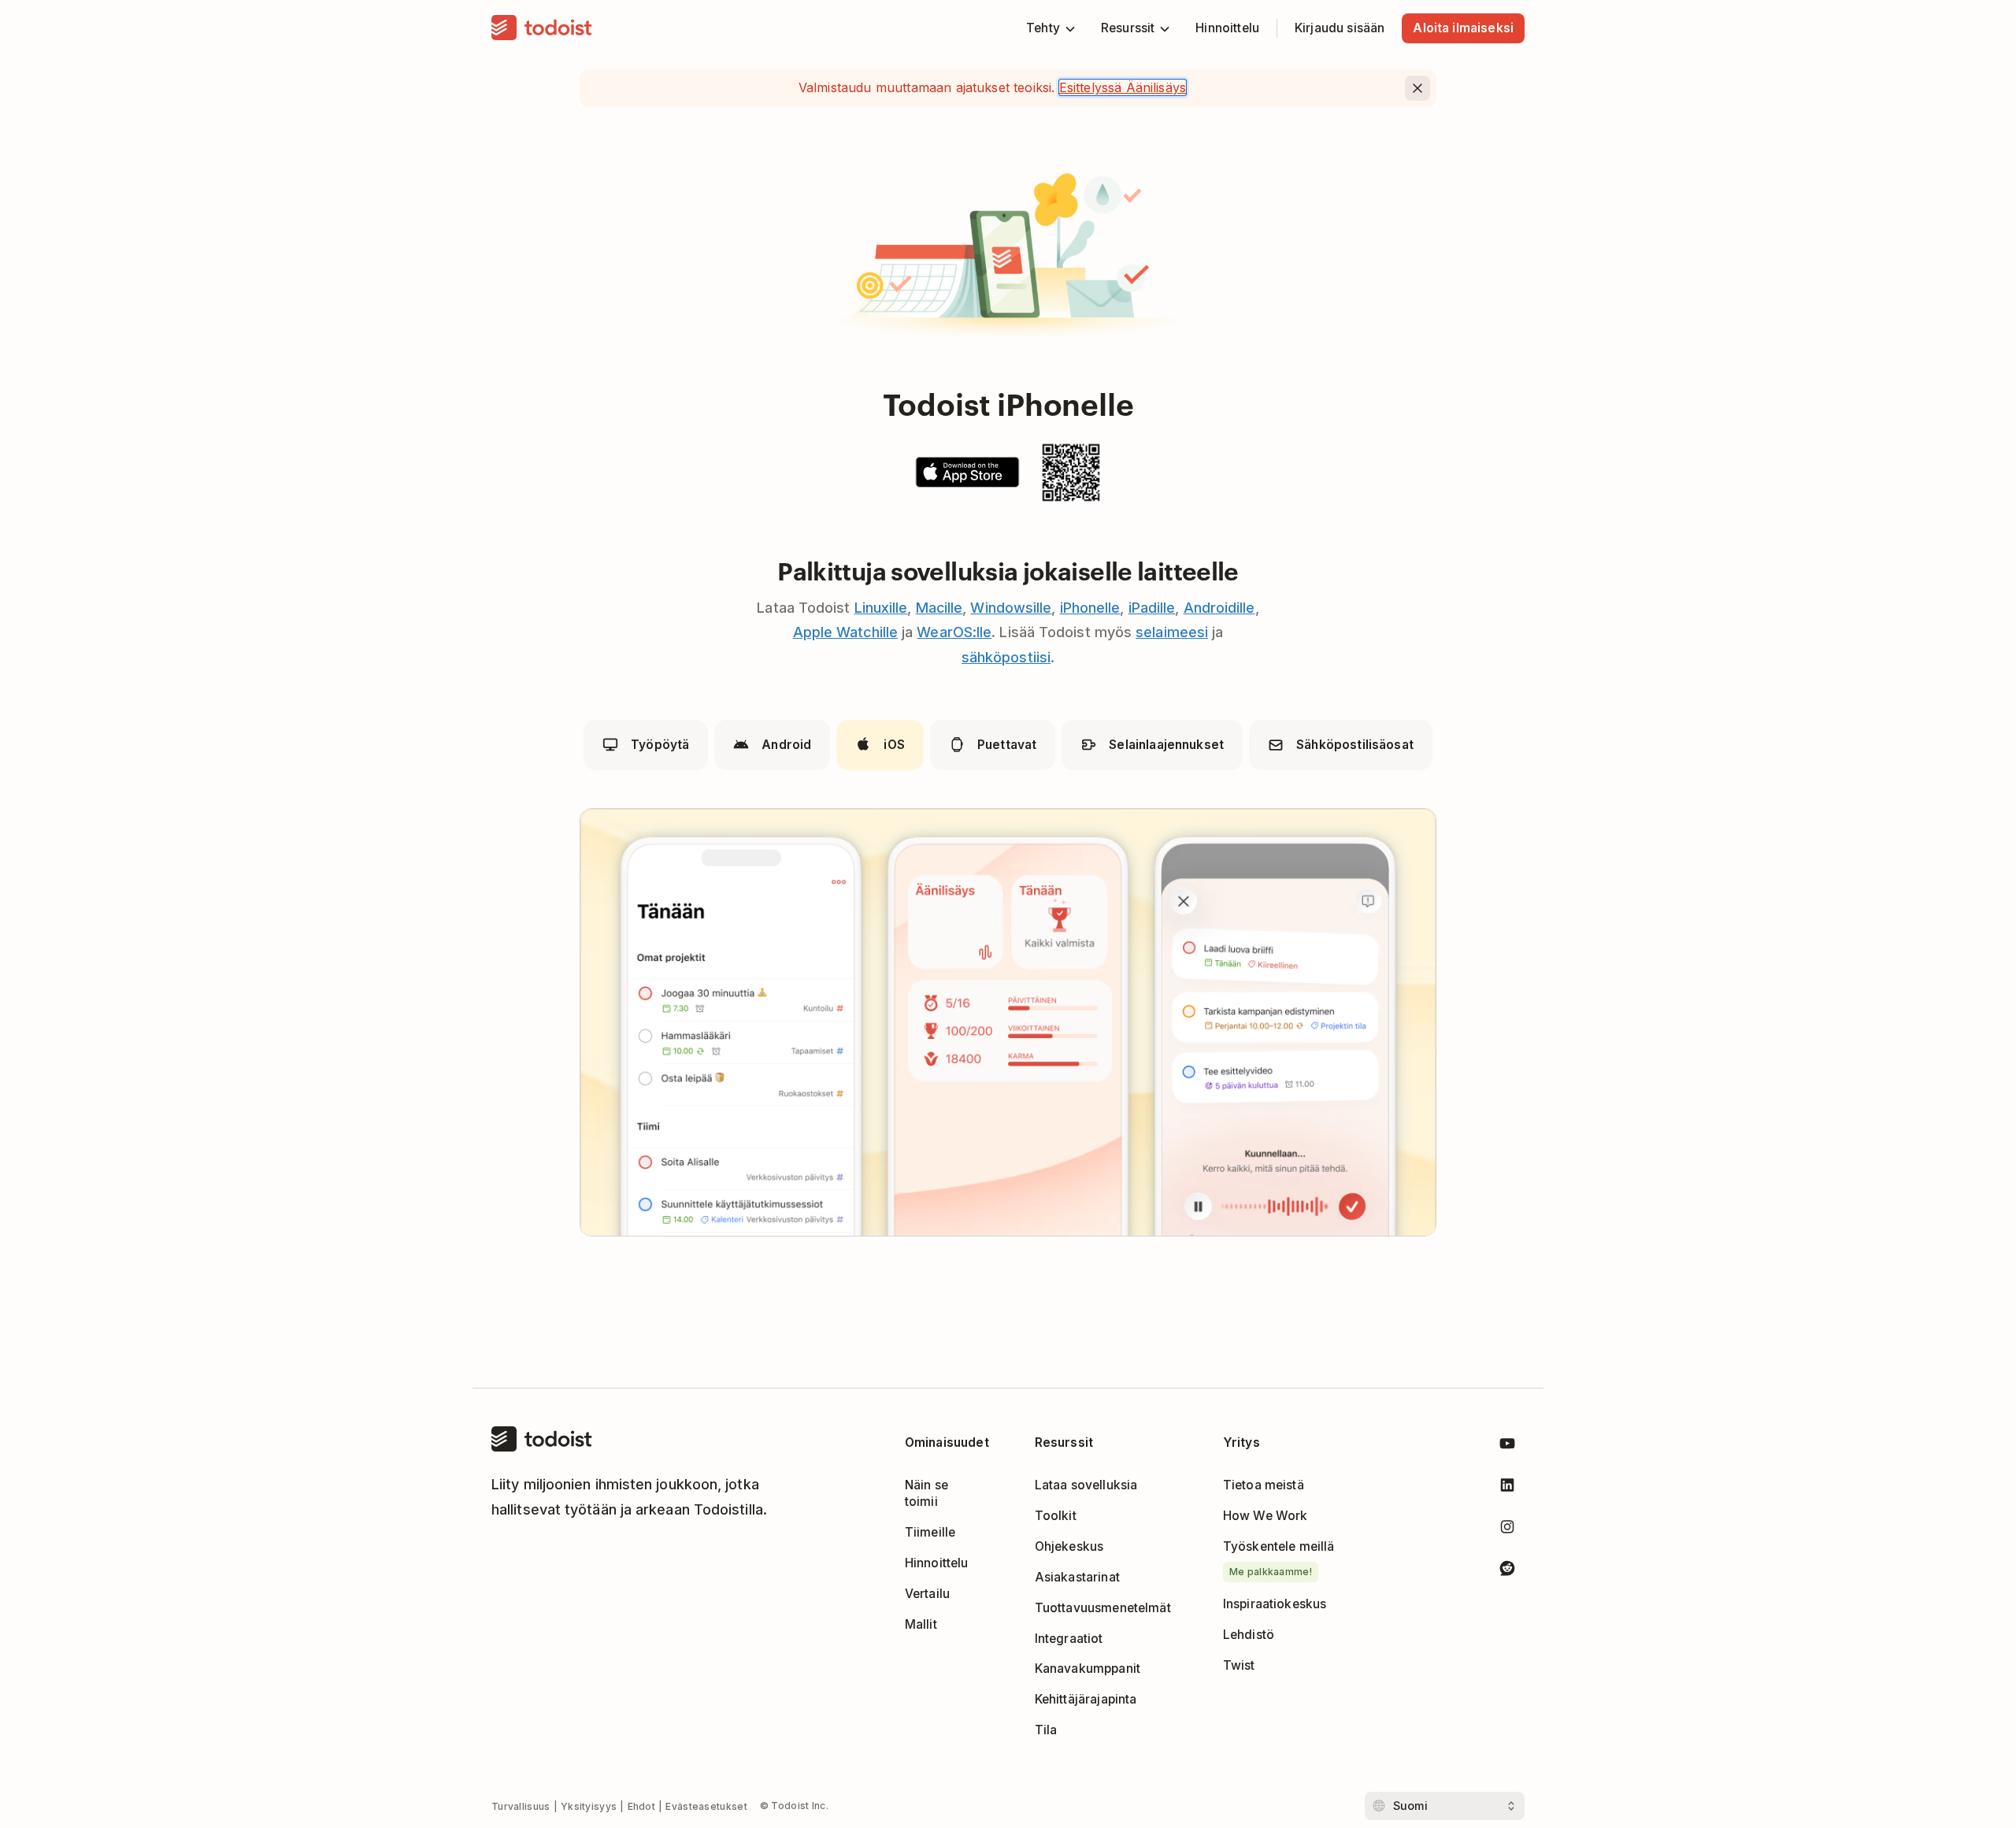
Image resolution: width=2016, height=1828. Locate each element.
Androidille (1219, 608)
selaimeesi (1172, 632)
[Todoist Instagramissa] (1507, 1530)
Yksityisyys (589, 1806)
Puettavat (1007, 745)
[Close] (1417, 88)
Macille (939, 608)
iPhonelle (1090, 608)
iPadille (1152, 608)
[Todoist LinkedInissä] (1507, 1488)
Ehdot (642, 1806)
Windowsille (1011, 608)
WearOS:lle (954, 632)
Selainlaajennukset (1166, 745)
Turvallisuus (521, 1806)
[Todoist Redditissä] (1507, 1571)
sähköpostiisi (1006, 657)
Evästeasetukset (706, 1806)
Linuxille (881, 608)
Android (786, 745)
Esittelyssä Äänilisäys (1123, 87)
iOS (894, 745)
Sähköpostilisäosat (1355, 745)
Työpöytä (660, 745)
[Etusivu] (542, 28)
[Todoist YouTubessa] (1507, 1446)
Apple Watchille (845, 632)
